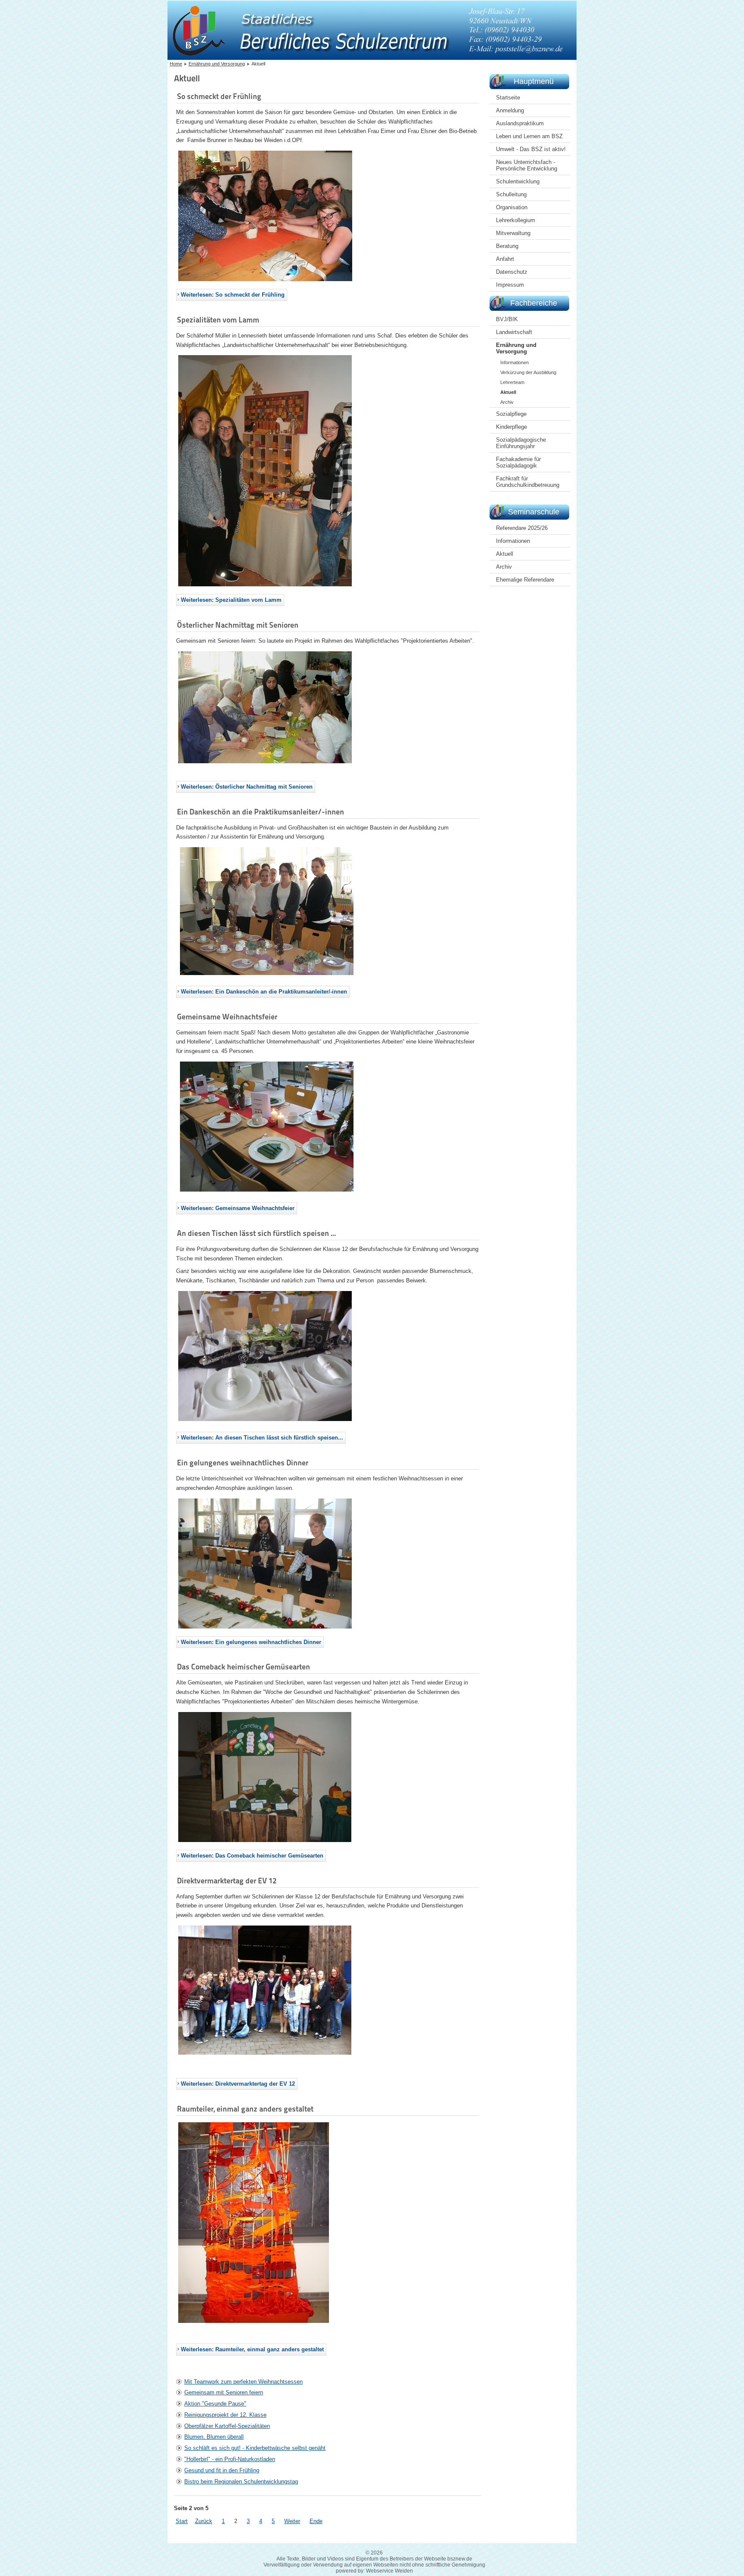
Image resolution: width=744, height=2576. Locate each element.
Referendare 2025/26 (522, 528)
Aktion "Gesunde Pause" (215, 2404)
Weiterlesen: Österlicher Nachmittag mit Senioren (247, 787)
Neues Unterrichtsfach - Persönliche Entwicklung (527, 165)
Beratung (507, 246)
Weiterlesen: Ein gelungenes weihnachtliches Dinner (251, 1642)
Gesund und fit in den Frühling (222, 2470)
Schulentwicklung (518, 181)
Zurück (204, 2521)
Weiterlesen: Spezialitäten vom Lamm (231, 600)
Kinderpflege (512, 427)
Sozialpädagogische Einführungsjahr (521, 443)
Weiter (292, 2521)
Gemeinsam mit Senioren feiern (224, 2392)
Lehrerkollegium (516, 220)
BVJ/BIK (507, 319)
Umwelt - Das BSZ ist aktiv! (531, 149)
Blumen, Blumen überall (214, 2437)
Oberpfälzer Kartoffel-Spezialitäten (227, 2426)
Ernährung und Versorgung (516, 348)
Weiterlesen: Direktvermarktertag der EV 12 (238, 2084)
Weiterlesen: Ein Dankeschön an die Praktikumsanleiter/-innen (264, 992)
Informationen (515, 362)
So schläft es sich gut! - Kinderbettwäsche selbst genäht (255, 2448)
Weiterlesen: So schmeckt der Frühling (233, 295)
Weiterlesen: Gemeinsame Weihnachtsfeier (238, 1208)
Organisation (512, 207)
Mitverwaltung (513, 233)
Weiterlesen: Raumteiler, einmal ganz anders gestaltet (252, 2349)
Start (182, 2521)
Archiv (507, 402)
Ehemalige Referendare (525, 580)
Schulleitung (511, 194)
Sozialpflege (511, 414)
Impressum (510, 285)
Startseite (508, 98)
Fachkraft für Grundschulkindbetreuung (528, 482)
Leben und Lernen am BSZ (529, 136)
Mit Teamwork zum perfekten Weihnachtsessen (243, 2382)
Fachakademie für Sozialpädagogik (518, 462)
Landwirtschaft (514, 332)
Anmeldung (510, 110)
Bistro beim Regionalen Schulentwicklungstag (241, 2482)
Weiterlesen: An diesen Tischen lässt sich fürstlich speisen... (262, 1438)
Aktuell (508, 392)
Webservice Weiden (389, 2571)
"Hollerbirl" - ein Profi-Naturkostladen (230, 2459)
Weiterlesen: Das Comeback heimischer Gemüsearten (252, 1856)
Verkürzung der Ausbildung (528, 372)
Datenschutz (512, 272)
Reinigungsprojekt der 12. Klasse (225, 2415)
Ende (316, 2521)
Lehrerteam (512, 382)
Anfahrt (505, 259)
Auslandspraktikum (520, 123)
